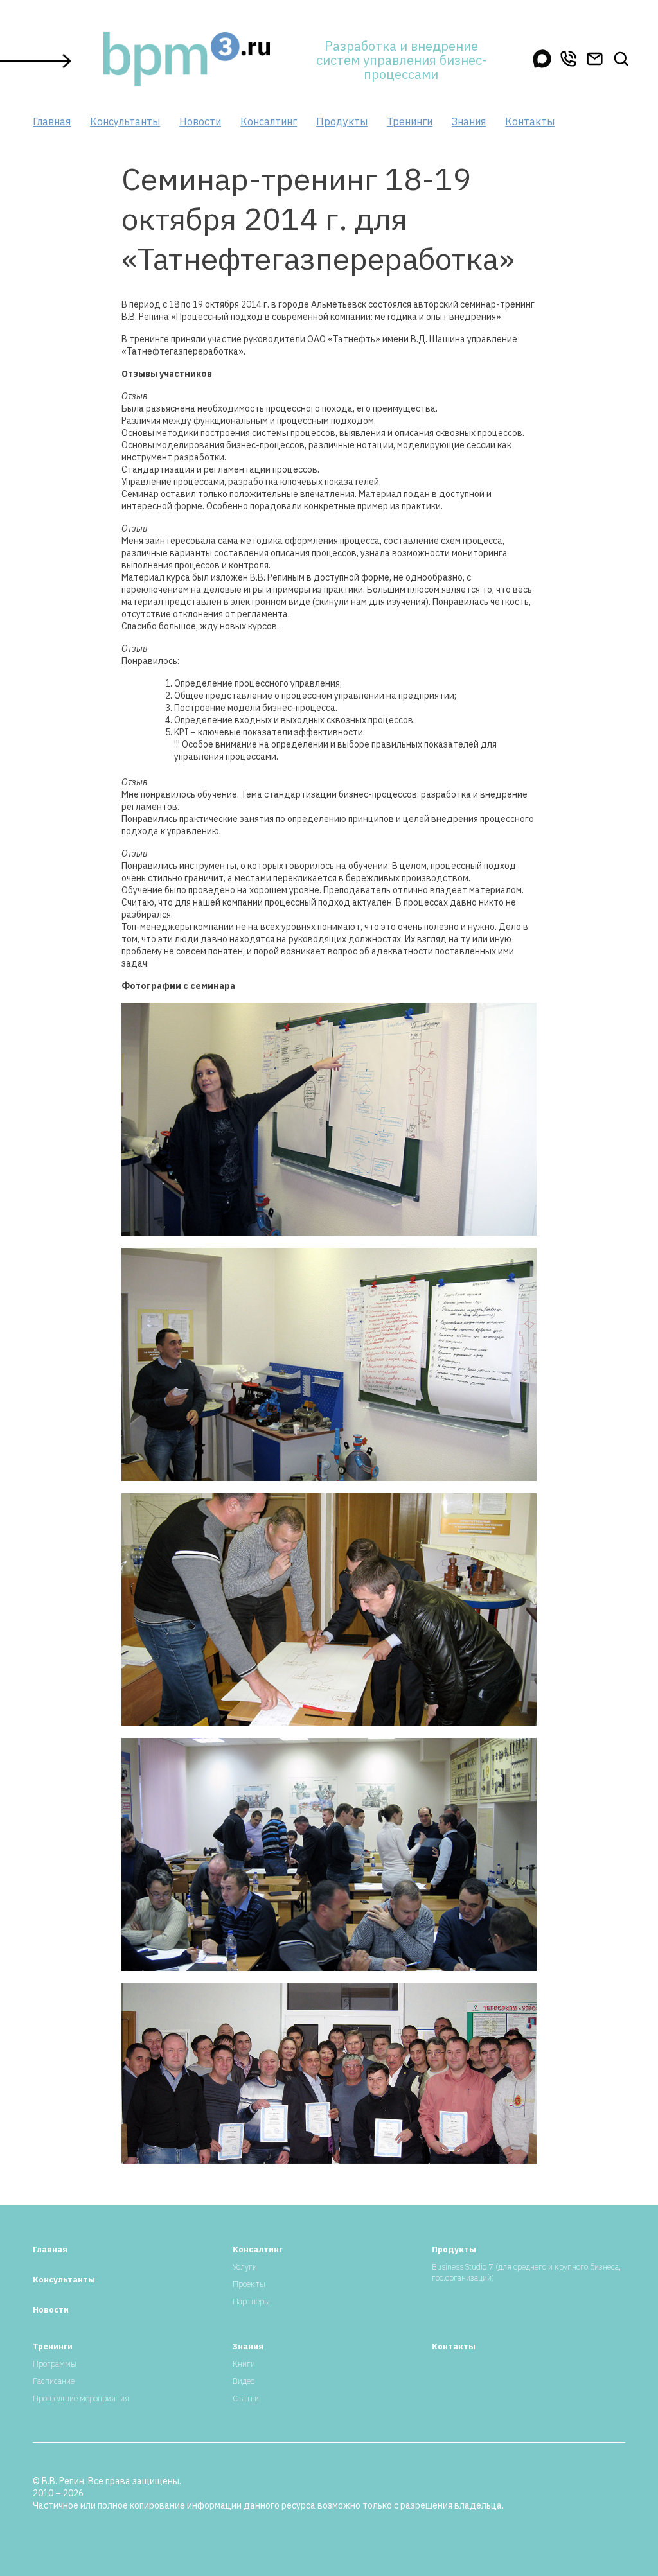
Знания (469, 121)
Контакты (530, 121)
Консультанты (125, 121)
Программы (55, 2364)
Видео (244, 2381)
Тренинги (410, 121)
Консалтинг (269, 121)
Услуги (245, 2267)
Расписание (54, 2381)
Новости (200, 121)
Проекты (249, 2284)
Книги (244, 2364)
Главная (52, 121)
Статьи (246, 2398)
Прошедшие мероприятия (81, 2398)
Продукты (342, 121)
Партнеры (251, 2301)
